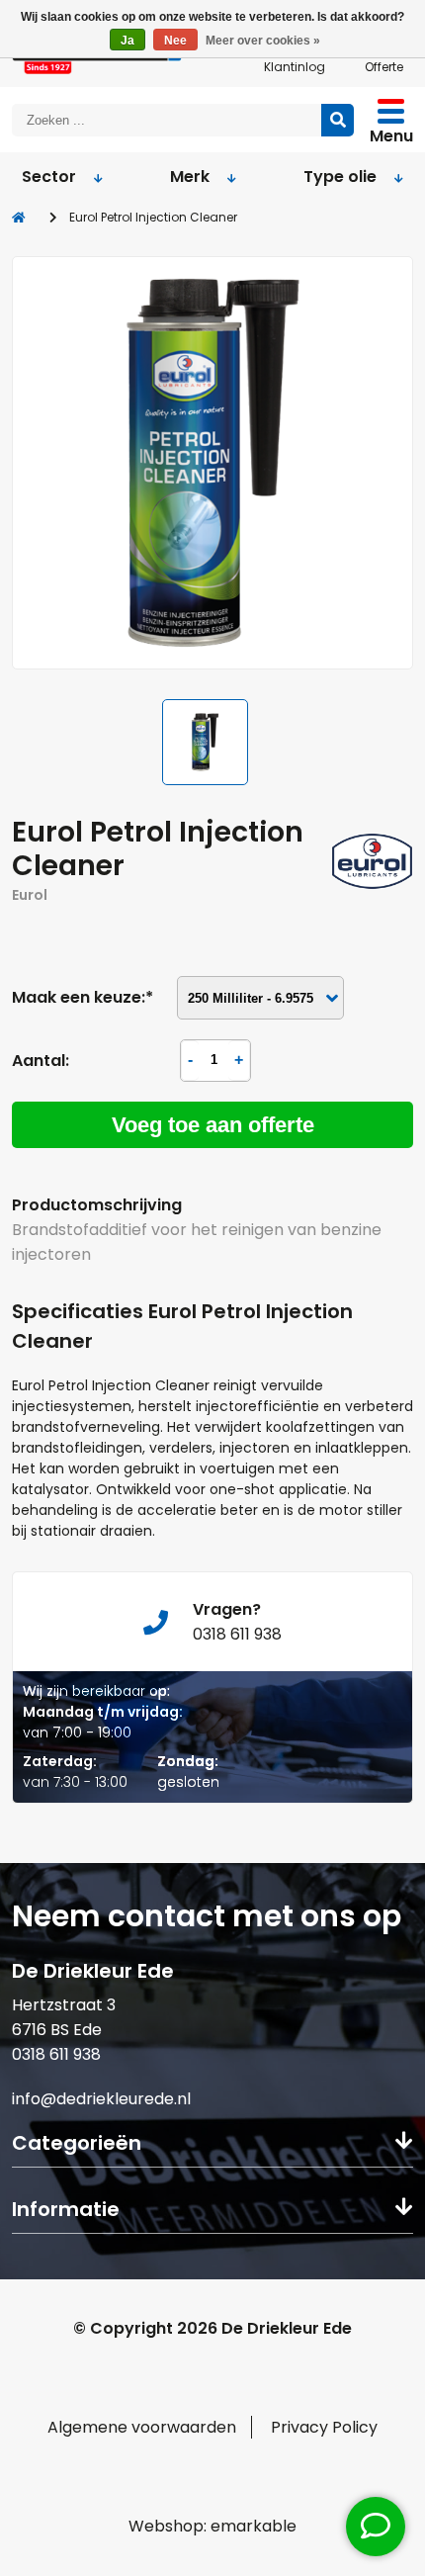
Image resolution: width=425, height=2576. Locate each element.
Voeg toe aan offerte (213, 1125)
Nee (175, 41)
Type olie (340, 177)
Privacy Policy (324, 2427)
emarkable (254, 2526)
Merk (190, 177)
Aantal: (41, 1061)
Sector (49, 177)
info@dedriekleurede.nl (101, 2099)
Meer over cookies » (263, 41)
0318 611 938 (56, 2054)
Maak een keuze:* (83, 997)
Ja (127, 41)
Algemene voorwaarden (142, 2427)
